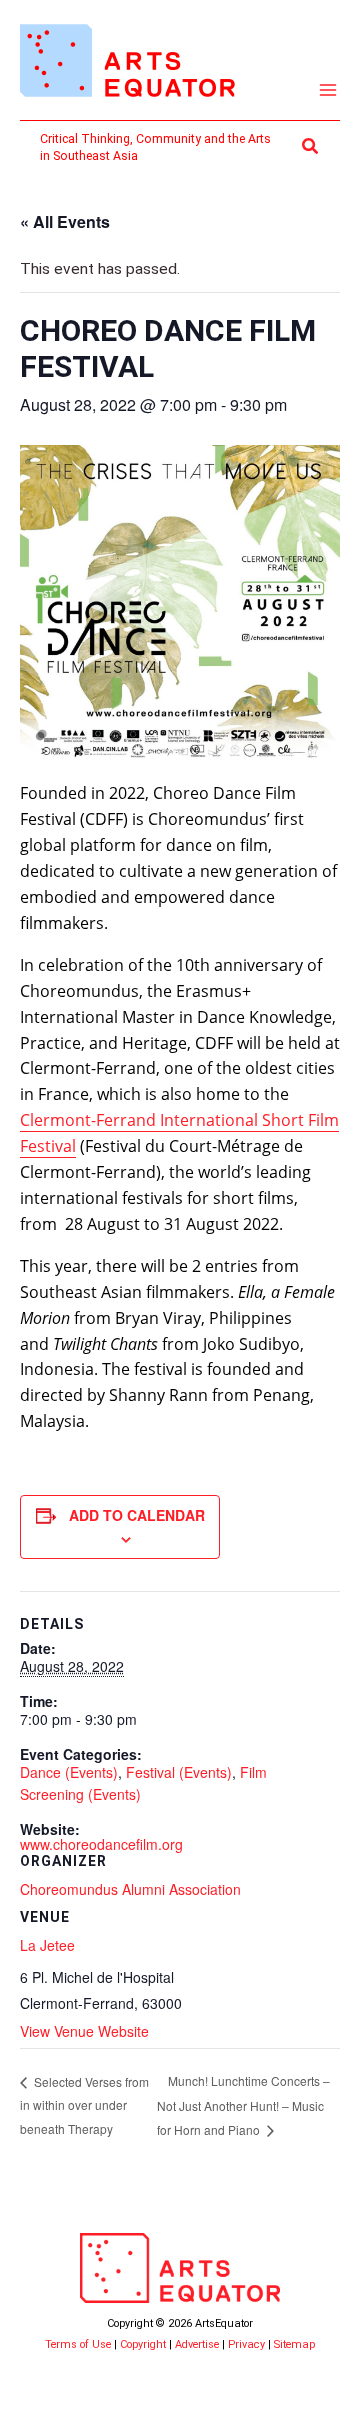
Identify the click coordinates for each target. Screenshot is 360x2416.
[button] (311, 146)
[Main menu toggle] (328, 90)
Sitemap (294, 2344)
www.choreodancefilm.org (101, 1844)
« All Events (65, 221)
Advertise (197, 2344)
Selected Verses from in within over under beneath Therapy (84, 2105)
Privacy (246, 2344)
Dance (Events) (69, 1772)
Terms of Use (78, 2344)
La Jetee (47, 1945)
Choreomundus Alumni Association (130, 1889)
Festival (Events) (179, 1772)
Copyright (143, 2344)
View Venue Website (84, 2031)
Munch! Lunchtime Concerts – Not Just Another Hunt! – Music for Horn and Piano (243, 2104)
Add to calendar (137, 1515)
